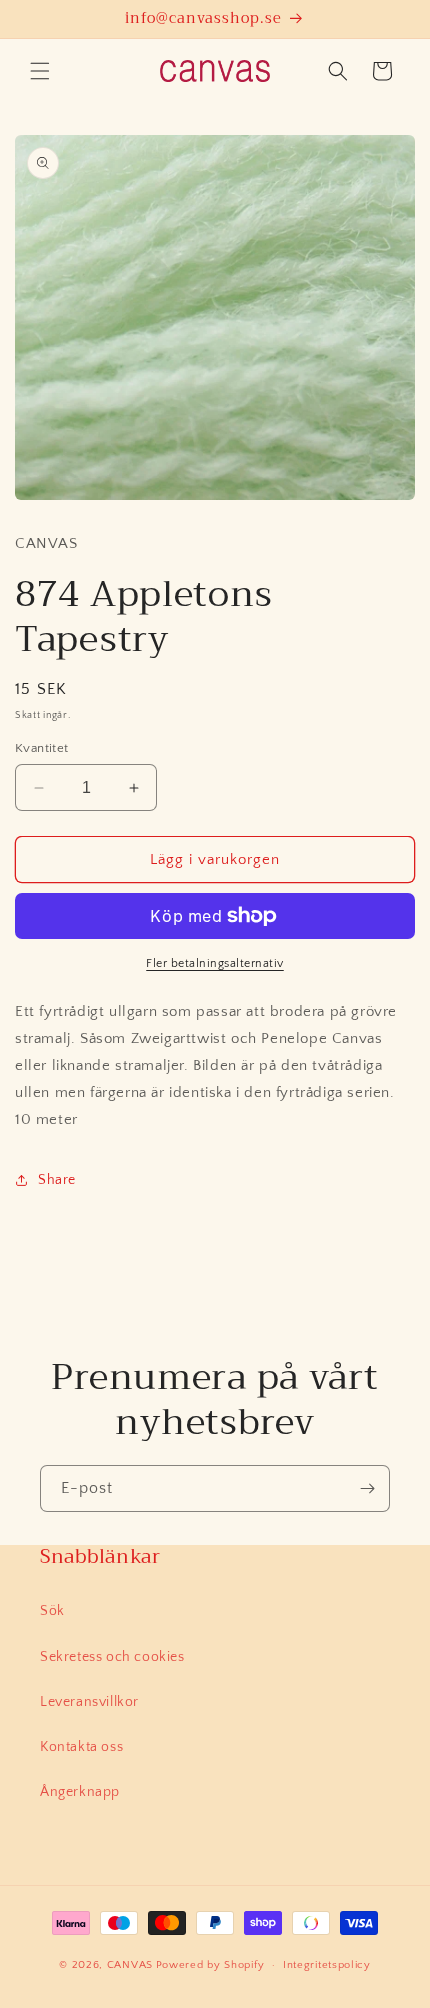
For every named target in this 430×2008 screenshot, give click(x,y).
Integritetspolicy (327, 1965)
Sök (52, 1611)
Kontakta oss (81, 1747)
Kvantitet (42, 748)
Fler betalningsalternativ (215, 963)
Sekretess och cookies (112, 1657)
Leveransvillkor (89, 1702)
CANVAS (130, 1965)
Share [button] (57, 1180)
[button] (40, 71)
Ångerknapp (80, 1792)
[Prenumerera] (367, 1488)
